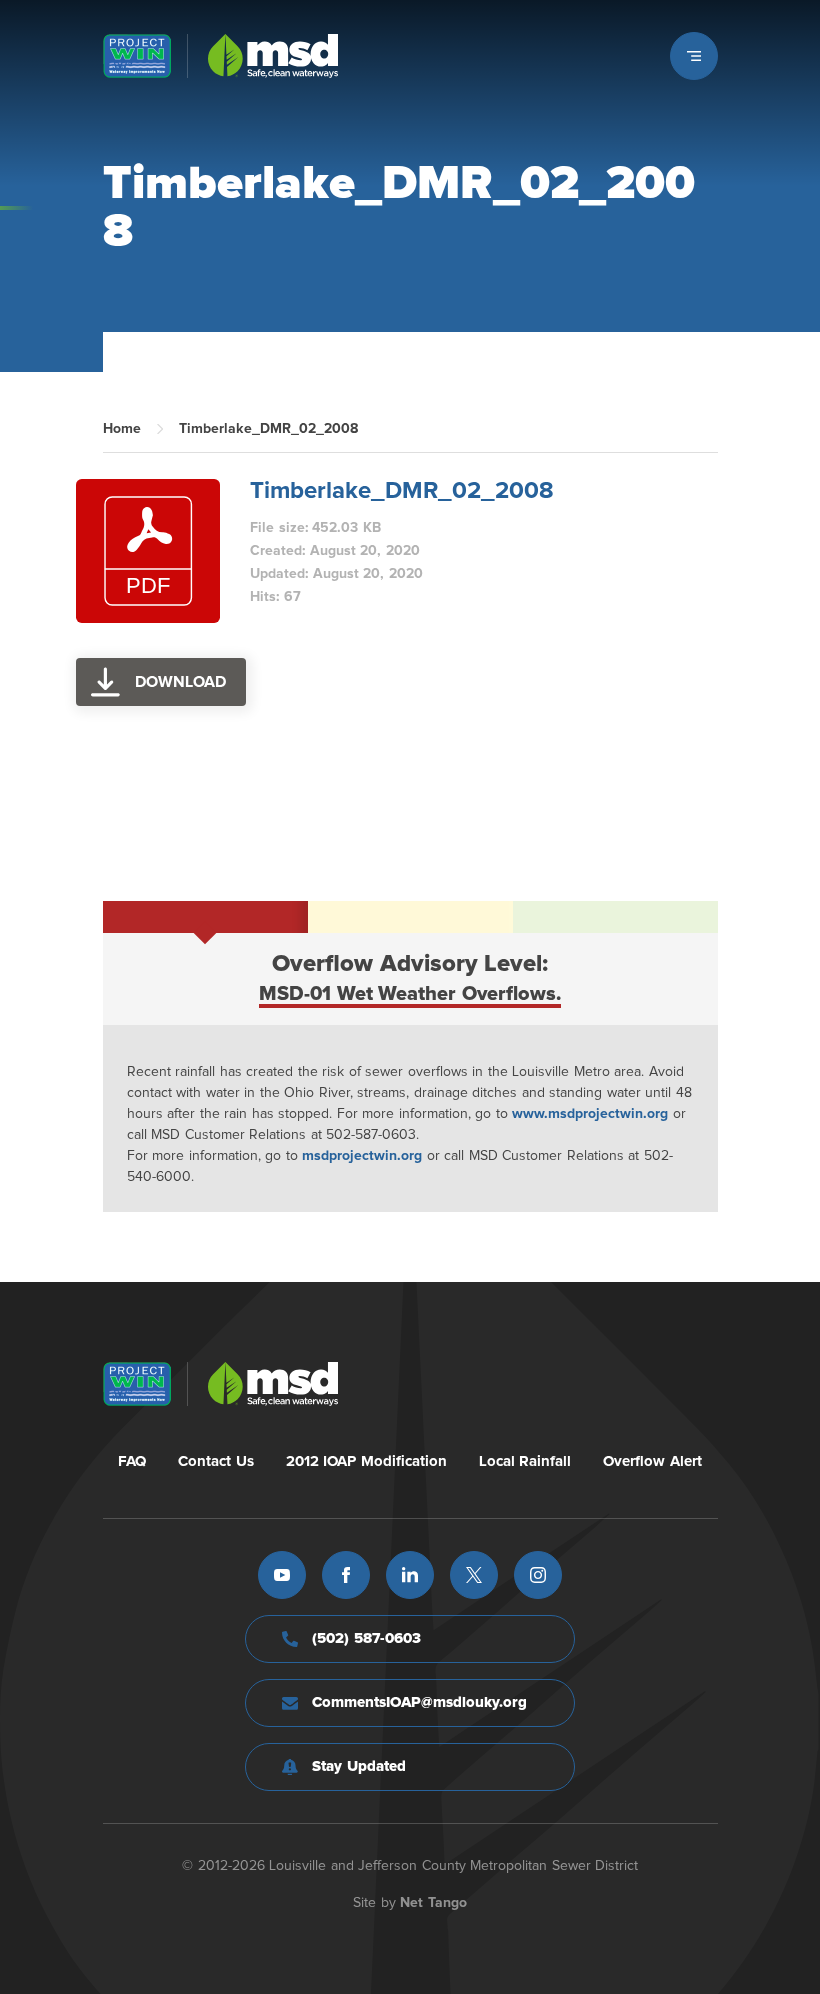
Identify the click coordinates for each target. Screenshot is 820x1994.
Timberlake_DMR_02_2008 (402, 491)
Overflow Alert (652, 1461)
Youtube (282, 1575)
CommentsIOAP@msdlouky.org (419, 1702)
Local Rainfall (525, 1461)
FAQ (132, 1461)
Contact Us (216, 1461)
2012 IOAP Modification (366, 1461)
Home (122, 429)
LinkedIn (410, 1575)
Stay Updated (359, 1766)
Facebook (346, 1575)
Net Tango (433, 1903)
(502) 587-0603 (366, 1638)
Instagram (538, 1575)
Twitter (474, 1575)
